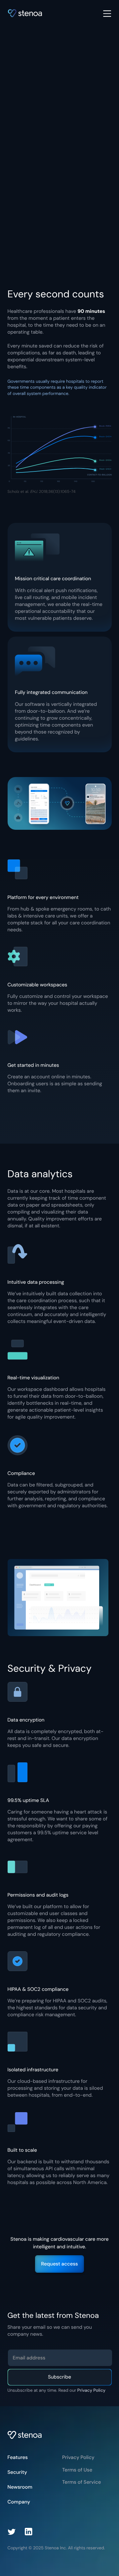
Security (17, 2472)
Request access (59, 2264)
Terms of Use (77, 2470)
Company (19, 2502)
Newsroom (20, 2487)
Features (18, 2457)
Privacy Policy (91, 2391)
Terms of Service (81, 2482)
